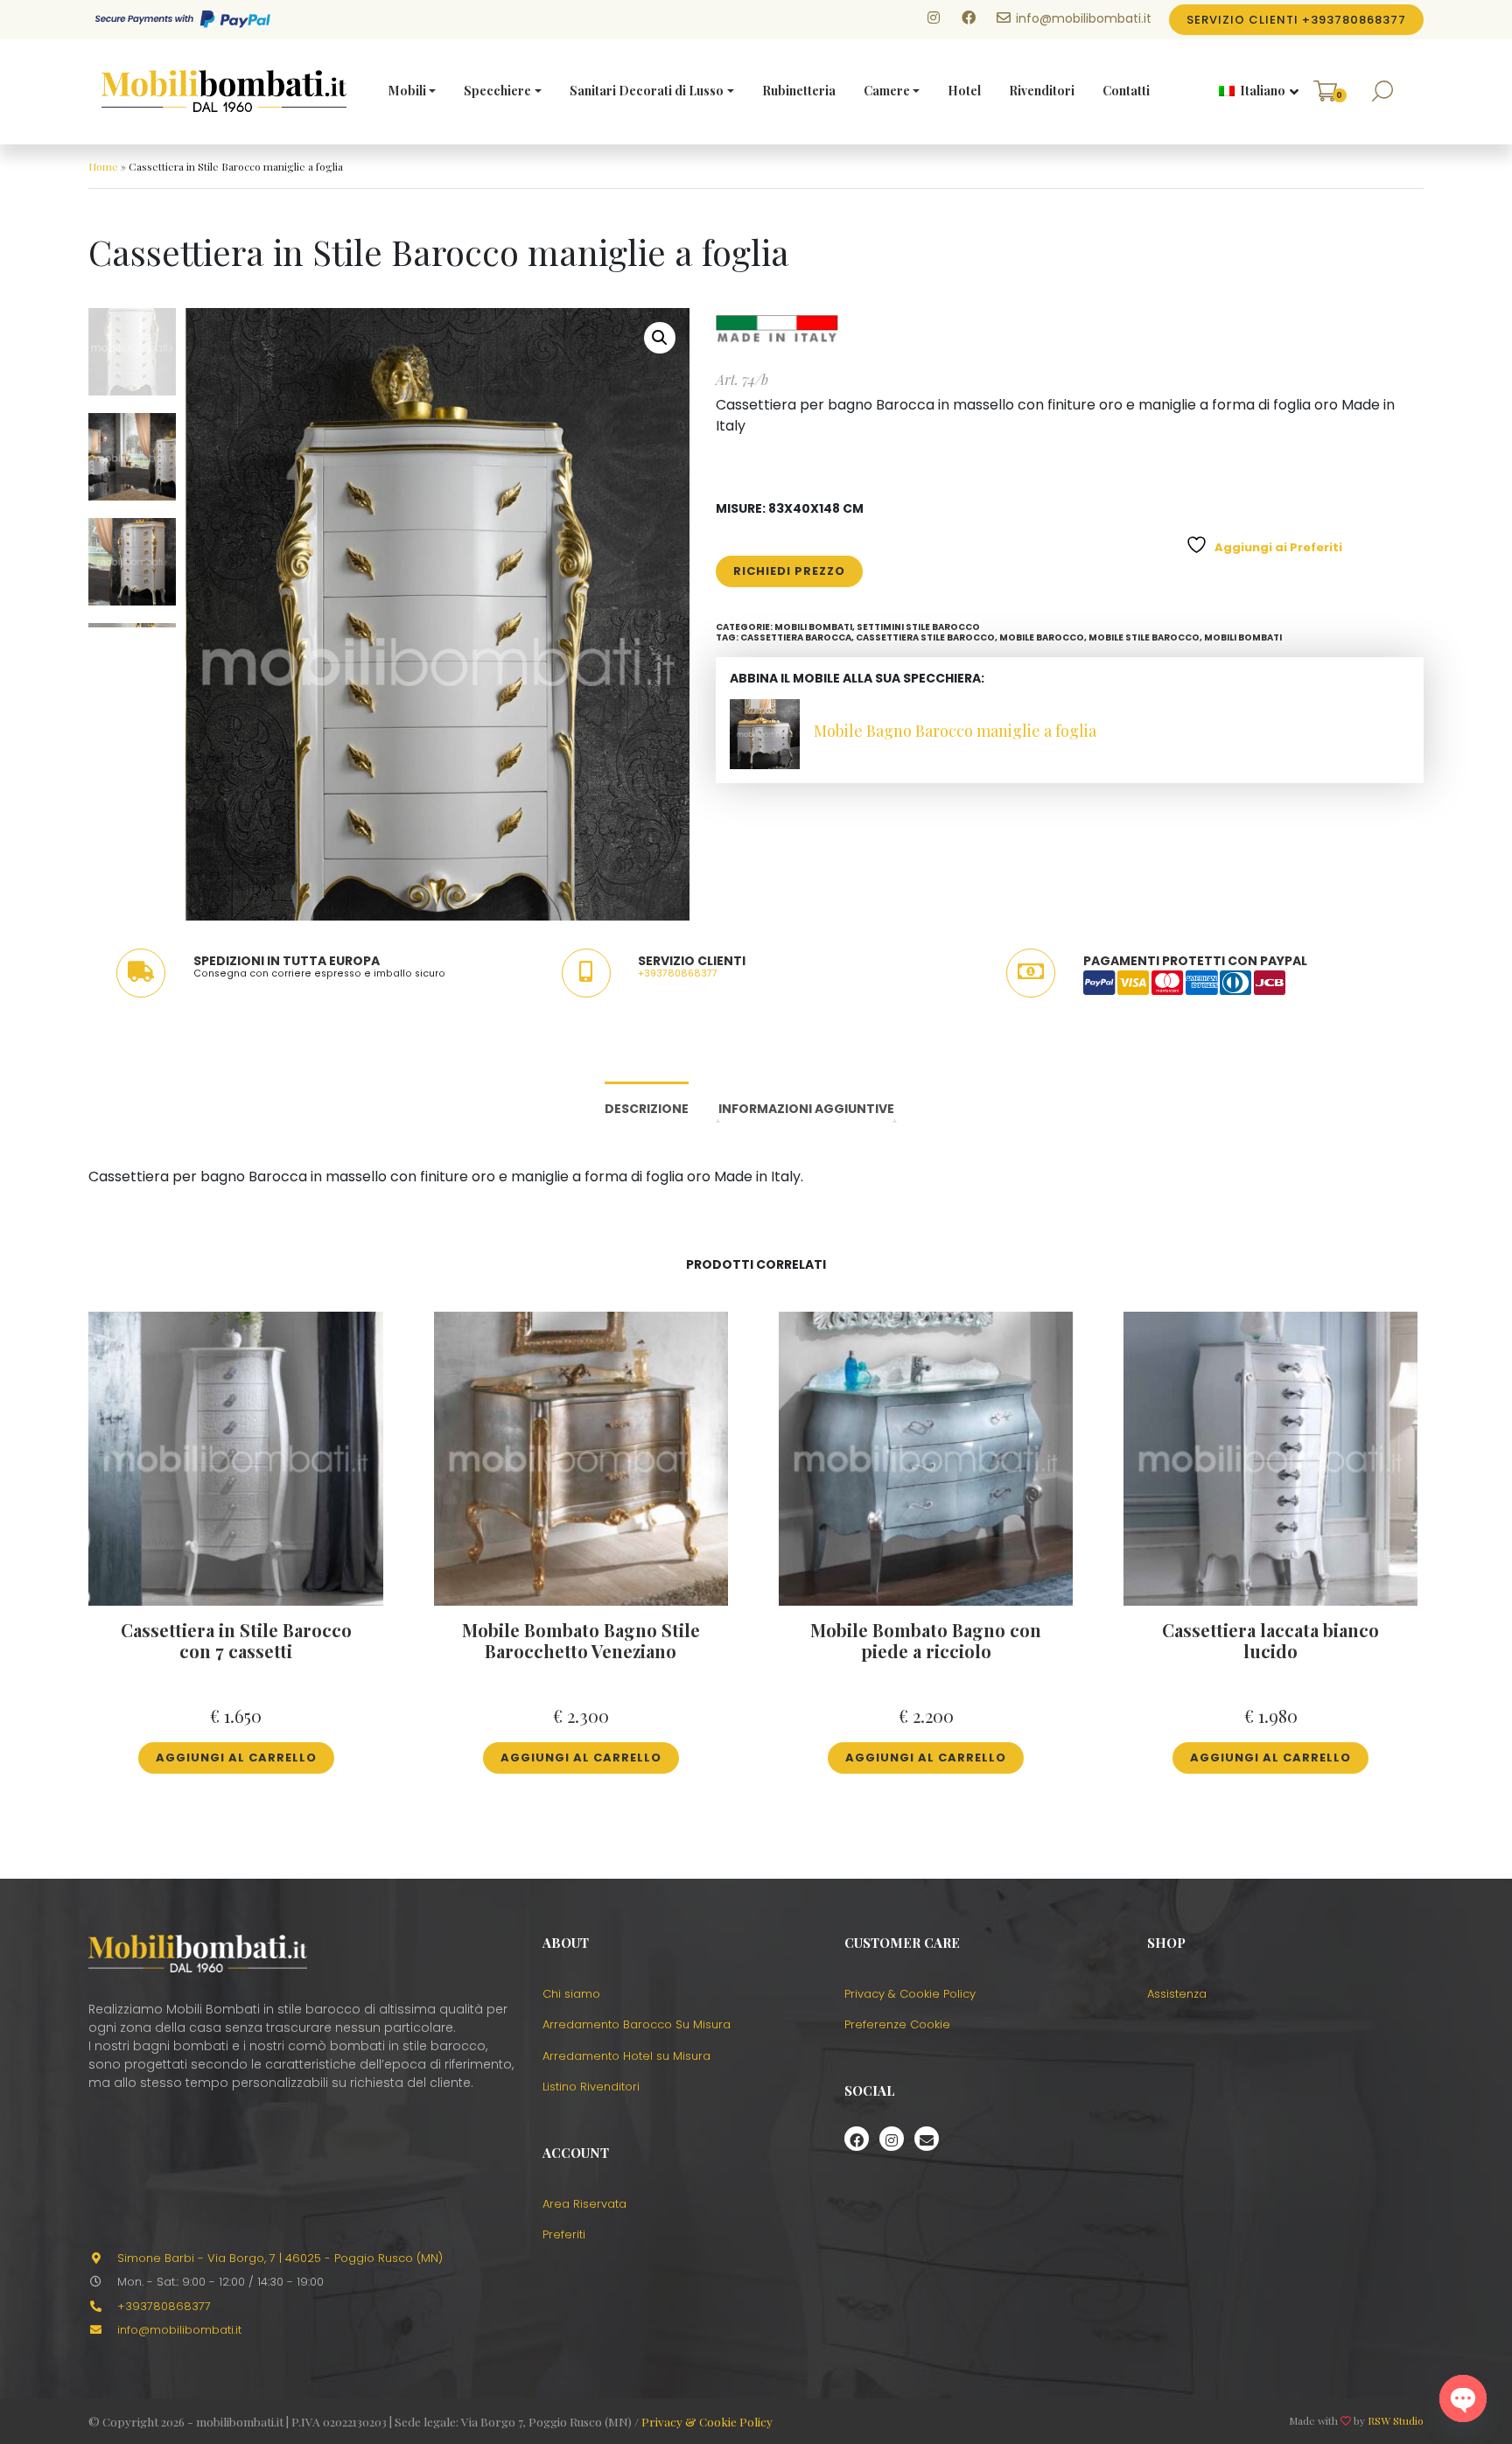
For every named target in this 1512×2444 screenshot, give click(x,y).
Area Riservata (584, 2204)
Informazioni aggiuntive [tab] (806, 1109)
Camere (887, 91)
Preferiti (564, 2234)
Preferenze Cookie (897, 2024)
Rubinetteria (799, 91)
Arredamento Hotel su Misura (626, 2056)
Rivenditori (1042, 91)
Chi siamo (571, 1994)
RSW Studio (1396, 2420)
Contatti (1126, 91)
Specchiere (497, 91)
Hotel (964, 91)
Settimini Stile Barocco (918, 627)
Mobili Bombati (813, 627)
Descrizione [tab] (647, 1109)
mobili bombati (1243, 637)
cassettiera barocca (796, 637)
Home (103, 166)
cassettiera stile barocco (925, 637)
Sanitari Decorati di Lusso (647, 91)
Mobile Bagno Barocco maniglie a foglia (955, 731)
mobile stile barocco (1144, 637)
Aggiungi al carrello (236, 1758)
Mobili (407, 91)
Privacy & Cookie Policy (910, 1994)
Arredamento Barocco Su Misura (637, 2024)
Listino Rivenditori (591, 2087)
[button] (1252, 92)
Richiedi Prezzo (789, 571)
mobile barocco (1042, 637)
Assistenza (1177, 1994)
